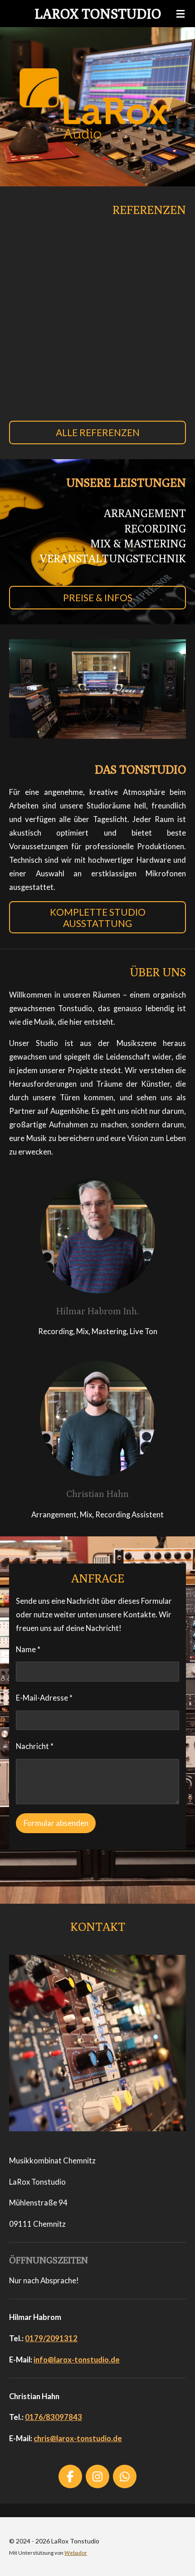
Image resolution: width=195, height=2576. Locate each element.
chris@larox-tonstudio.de (78, 2438)
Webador (76, 2552)
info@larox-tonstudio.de (77, 2360)
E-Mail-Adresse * (44, 1698)
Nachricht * (35, 1746)
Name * (28, 1649)
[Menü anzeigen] (180, 14)
